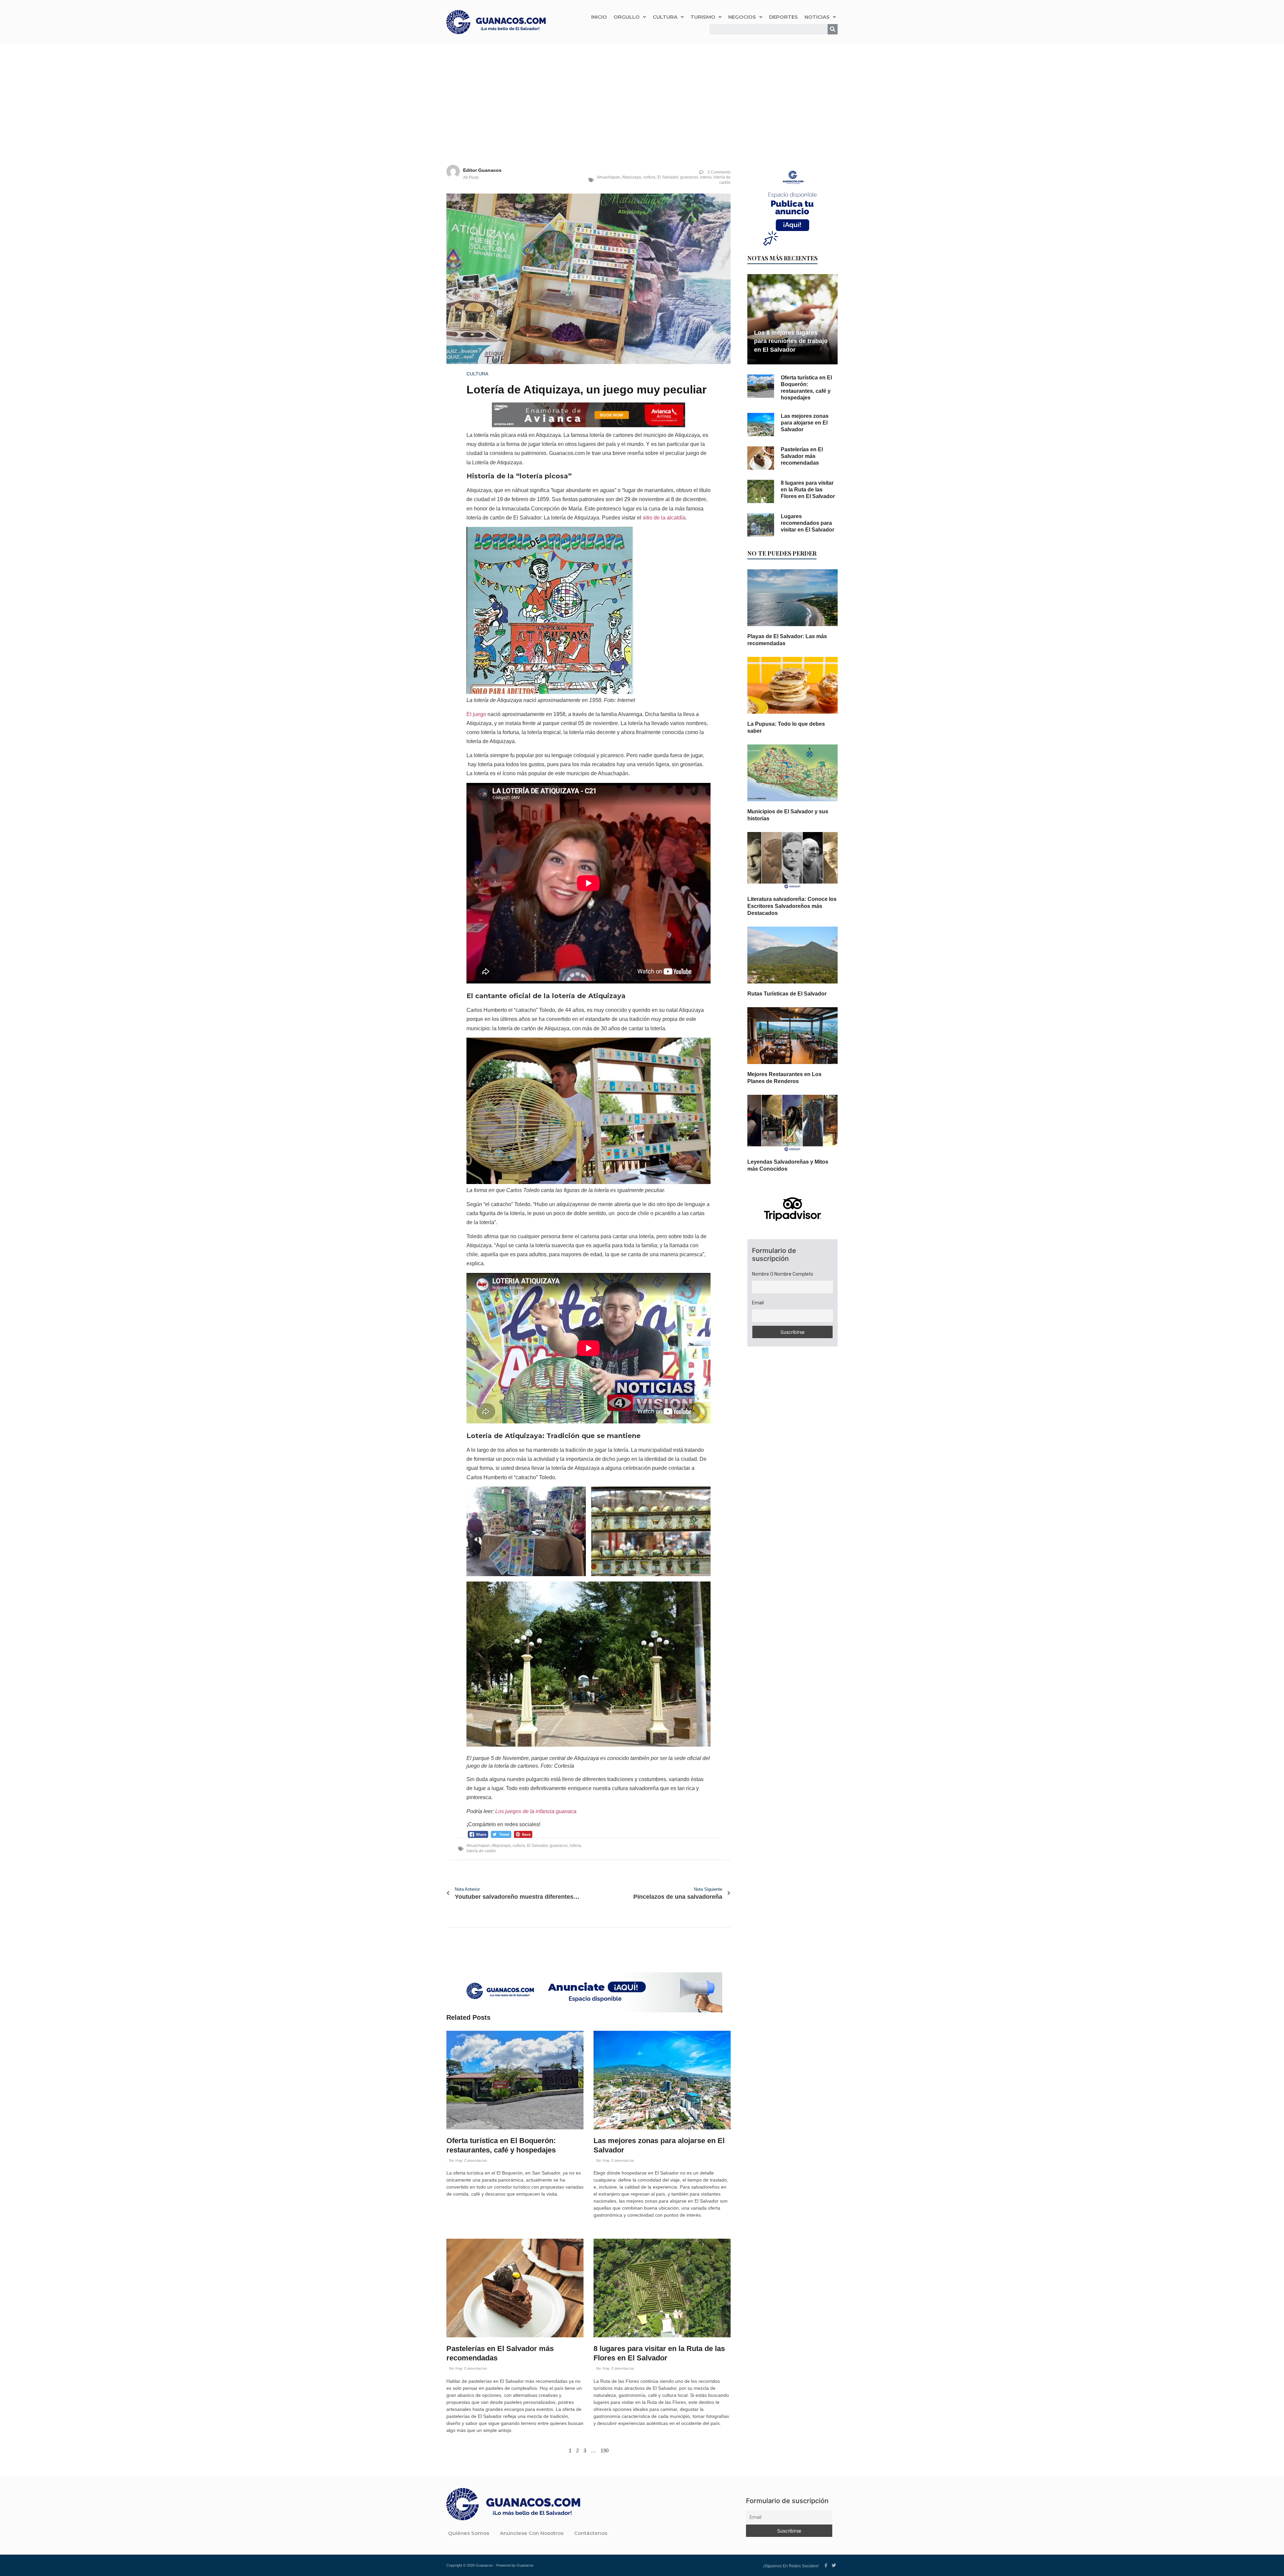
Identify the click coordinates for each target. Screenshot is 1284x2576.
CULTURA (665, 17)
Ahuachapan (609, 177)
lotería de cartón (722, 180)
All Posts (471, 178)
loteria (706, 177)
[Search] (833, 29)
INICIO (599, 17)
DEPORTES (783, 17)
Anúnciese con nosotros (532, 2533)
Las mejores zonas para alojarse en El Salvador (805, 423)
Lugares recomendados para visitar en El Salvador (808, 523)
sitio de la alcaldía (664, 518)
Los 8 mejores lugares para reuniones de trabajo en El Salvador (791, 341)
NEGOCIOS (742, 17)
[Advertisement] (642, 95)
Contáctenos (591, 2533)
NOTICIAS (817, 17)
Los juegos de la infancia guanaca (536, 1811)
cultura (649, 177)
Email (758, 1303)
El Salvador (668, 177)
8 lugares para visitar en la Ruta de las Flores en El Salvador (808, 490)
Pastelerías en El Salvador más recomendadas (802, 456)
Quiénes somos (469, 2533)
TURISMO (703, 17)
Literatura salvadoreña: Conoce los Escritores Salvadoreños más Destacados (792, 906)
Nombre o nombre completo (783, 1274)
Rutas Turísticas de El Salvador (787, 994)
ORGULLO (627, 17)
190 (605, 2450)
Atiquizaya (631, 177)
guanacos (689, 177)
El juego (476, 714)
